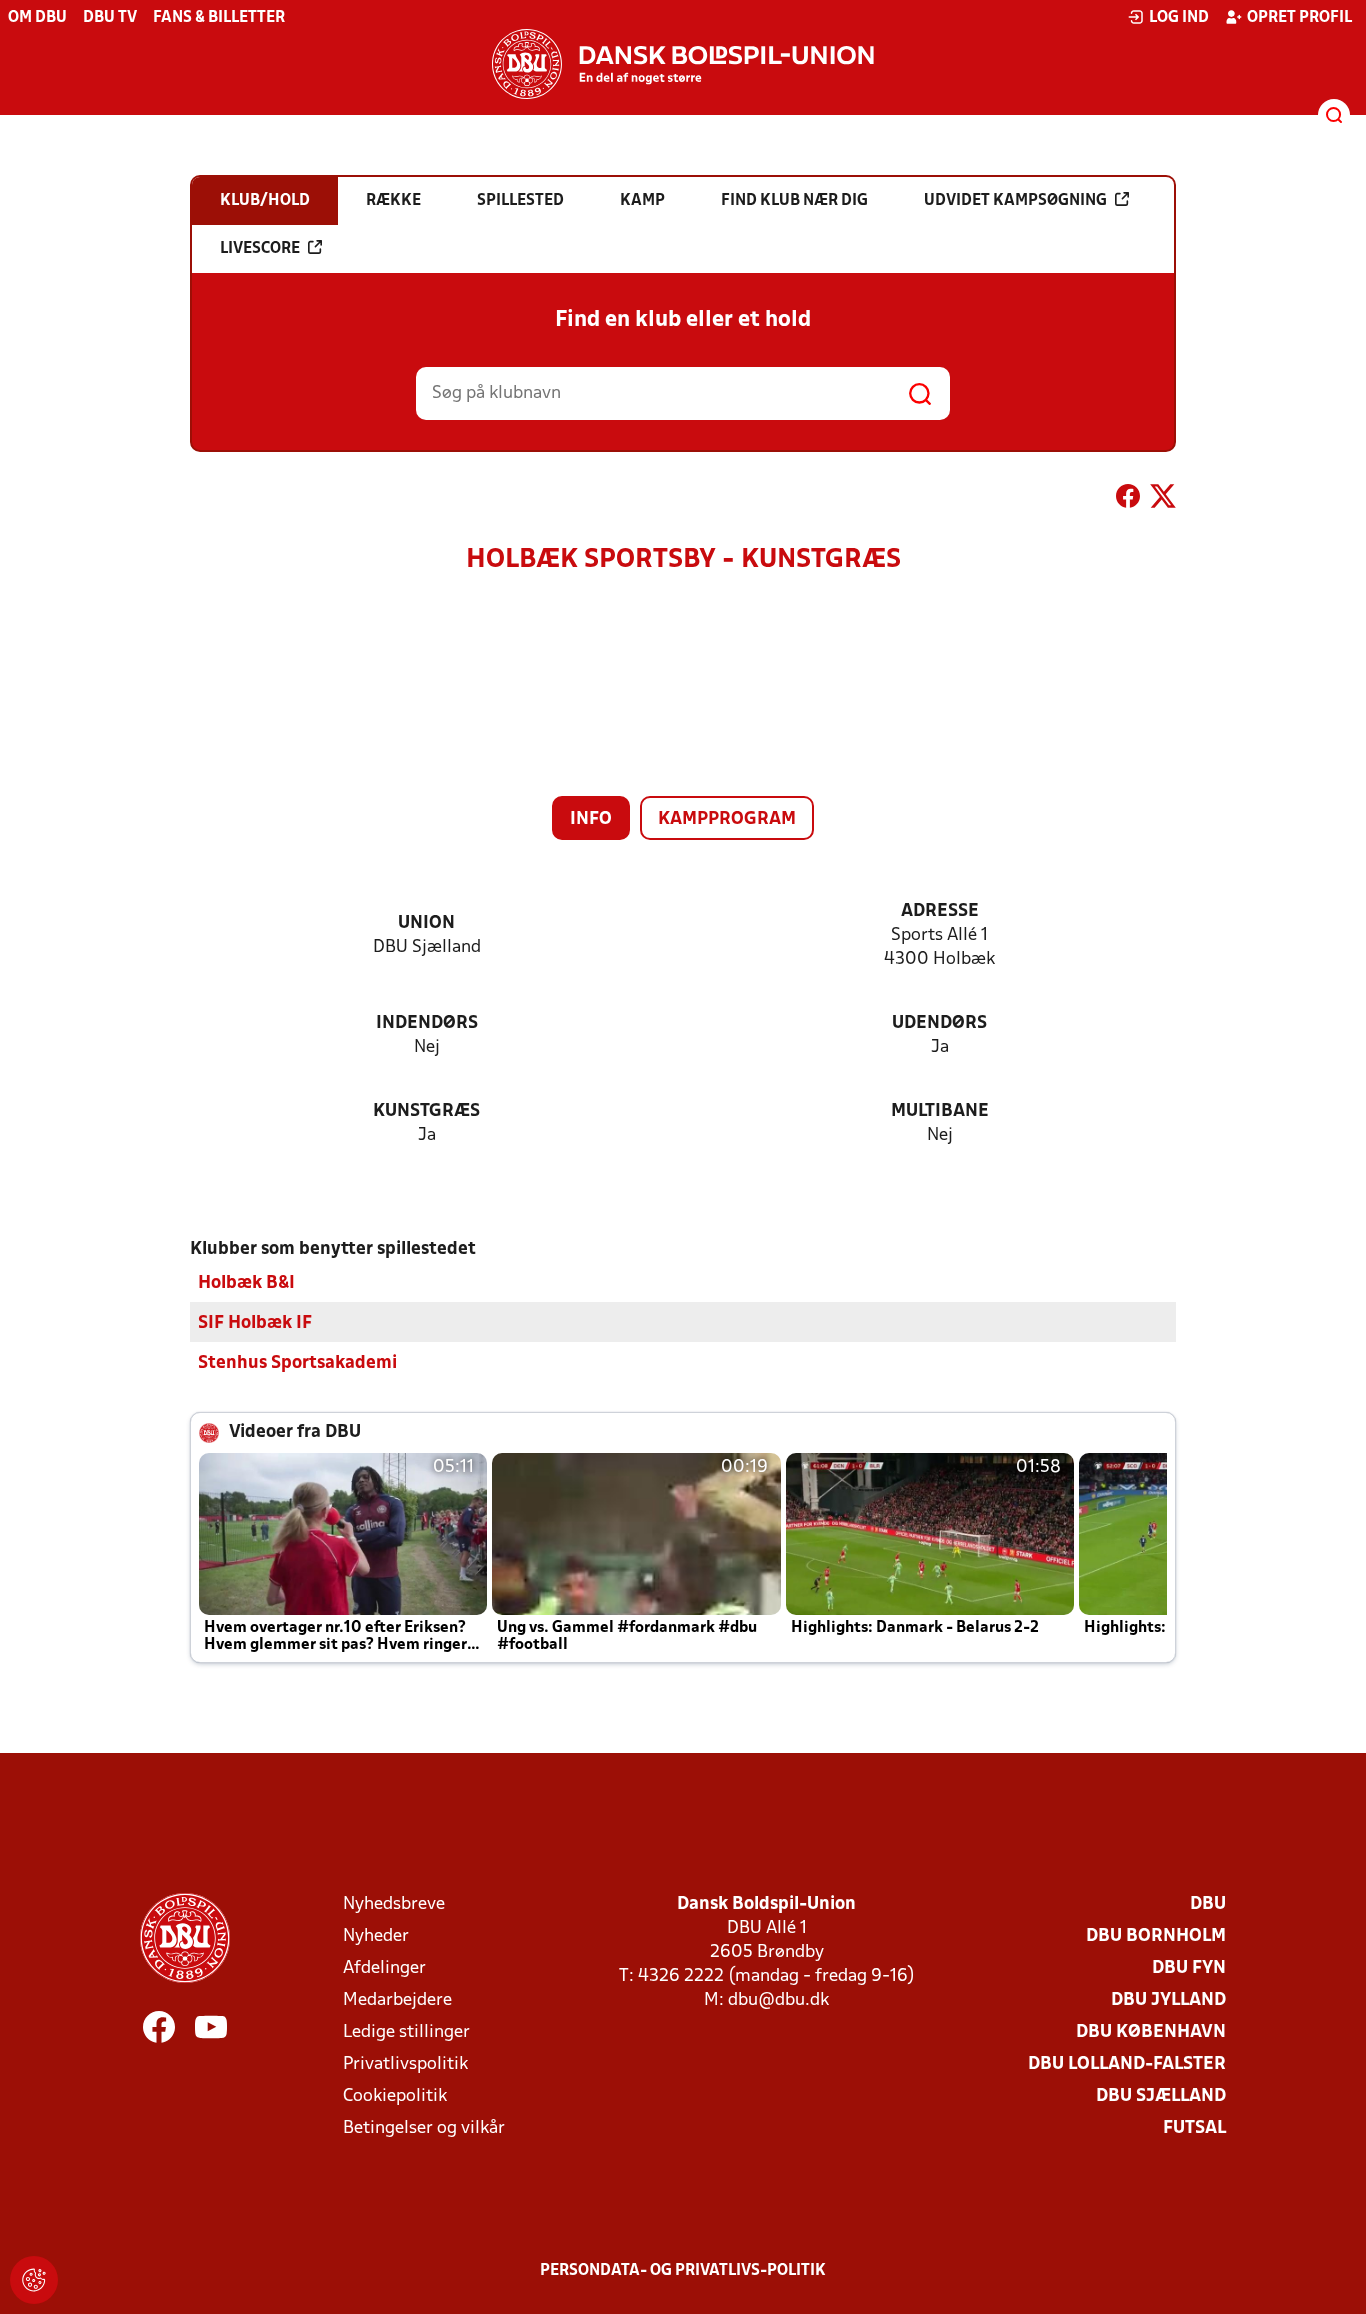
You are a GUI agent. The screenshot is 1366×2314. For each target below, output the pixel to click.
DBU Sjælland (1161, 2096)
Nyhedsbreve (394, 1904)
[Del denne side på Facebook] (1128, 500)
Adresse (940, 911)
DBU (1208, 1904)
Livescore (260, 249)
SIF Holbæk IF (255, 1323)
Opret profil (1299, 18)
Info (591, 819)
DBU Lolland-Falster (1127, 2064)
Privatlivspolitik (405, 2064)
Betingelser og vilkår (424, 2128)
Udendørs (939, 1023)
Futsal (1194, 2128)
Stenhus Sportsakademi (297, 1363)
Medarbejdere (397, 2000)
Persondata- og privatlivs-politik (683, 2271)
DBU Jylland (1168, 2000)
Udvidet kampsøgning (1015, 201)
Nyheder (376, 1936)
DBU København (1151, 2032)
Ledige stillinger (406, 2032)
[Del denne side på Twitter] (1163, 500)
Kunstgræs (426, 1111)
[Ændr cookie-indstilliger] (34, 2280)
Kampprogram (727, 819)
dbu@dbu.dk (778, 2000)
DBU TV (110, 18)
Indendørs (427, 1023)
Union (426, 923)
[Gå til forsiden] (683, 64)
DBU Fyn (1189, 1968)
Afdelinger (384, 1968)
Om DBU (37, 18)
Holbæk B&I (246, 1283)
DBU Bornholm (1156, 1936)
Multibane (940, 1111)
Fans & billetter (219, 18)
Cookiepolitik (395, 2096)
